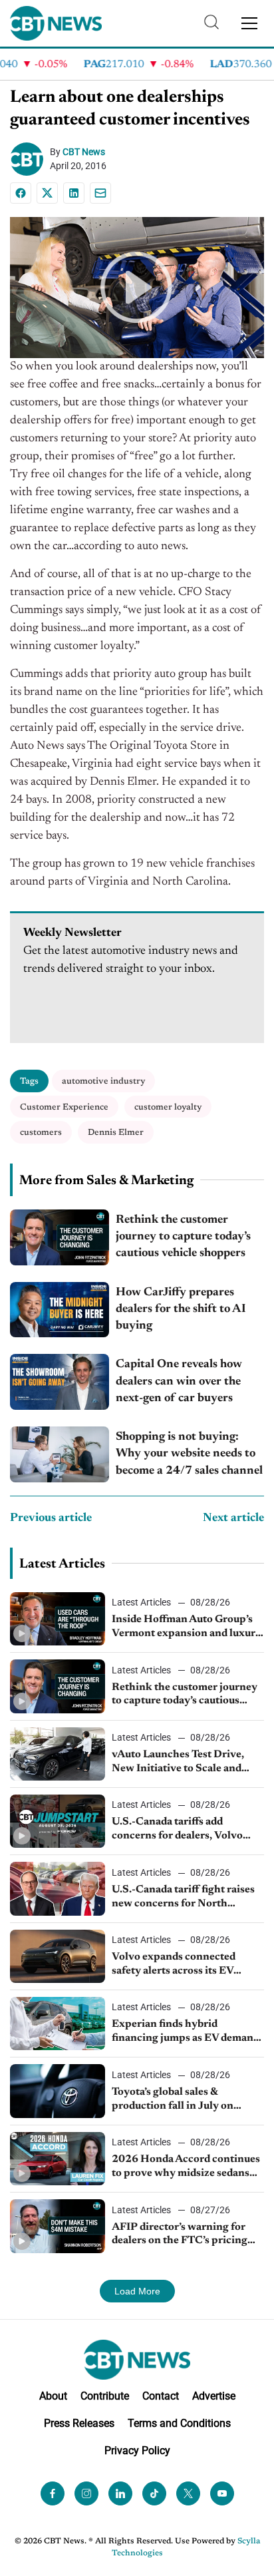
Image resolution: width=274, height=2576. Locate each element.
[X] (47, 193)
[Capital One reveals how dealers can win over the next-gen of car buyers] (60, 1382)
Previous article (51, 1518)
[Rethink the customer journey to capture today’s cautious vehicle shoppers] (60, 1237)
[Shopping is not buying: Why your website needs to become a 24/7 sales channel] (60, 1454)
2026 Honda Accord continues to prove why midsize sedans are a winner (186, 2167)
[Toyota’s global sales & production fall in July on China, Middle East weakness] (58, 2091)
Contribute (105, 2396)
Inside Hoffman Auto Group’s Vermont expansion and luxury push (187, 1627)
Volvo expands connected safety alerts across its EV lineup (174, 1965)
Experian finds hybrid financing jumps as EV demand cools (186, 2032)
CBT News (84, 152)
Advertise (214, 2396)
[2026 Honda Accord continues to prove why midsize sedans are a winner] (58, 2159)
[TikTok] (154, 2493)
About (53, 2396)
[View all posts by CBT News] (30, 159)
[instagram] (86, 2493)
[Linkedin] (74, 193)
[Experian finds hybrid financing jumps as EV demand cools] (58, 2024)
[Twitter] (188, 2493)
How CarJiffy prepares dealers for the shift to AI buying (181, 1309)
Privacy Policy (137, 2451)
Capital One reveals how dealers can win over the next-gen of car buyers (179, 1381)
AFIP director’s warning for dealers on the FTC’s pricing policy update (180, 2235)
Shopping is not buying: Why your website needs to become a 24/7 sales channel (189, 1454)
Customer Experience (64, 1107)
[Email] (100, 193)
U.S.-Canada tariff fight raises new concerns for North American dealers (183, 1898)
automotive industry (103, 1081)
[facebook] (53, 2493)
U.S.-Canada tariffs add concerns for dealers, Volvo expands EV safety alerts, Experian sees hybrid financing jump (187, 1830)
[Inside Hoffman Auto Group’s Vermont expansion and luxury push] (58, 1619)
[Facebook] (21, 193)
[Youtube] (222, 2493)
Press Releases (79, 2423)
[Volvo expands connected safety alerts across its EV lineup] (58, 1956)
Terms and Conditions (179, 2423)
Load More (137, 2291)
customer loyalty (168, 1107)
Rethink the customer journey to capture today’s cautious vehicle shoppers (183, 1237)
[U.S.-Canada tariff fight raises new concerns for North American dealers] (58, 1888)
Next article (233, 1518)
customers (41, 1133)
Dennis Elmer (116, 1133)
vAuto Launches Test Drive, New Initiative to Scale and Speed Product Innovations (179, 1763)
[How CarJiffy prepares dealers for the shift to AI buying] (60, 1310)
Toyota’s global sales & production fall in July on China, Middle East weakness (183, 2100)
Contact (161, 2396)
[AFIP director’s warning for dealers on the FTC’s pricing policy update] (58, 2226)
